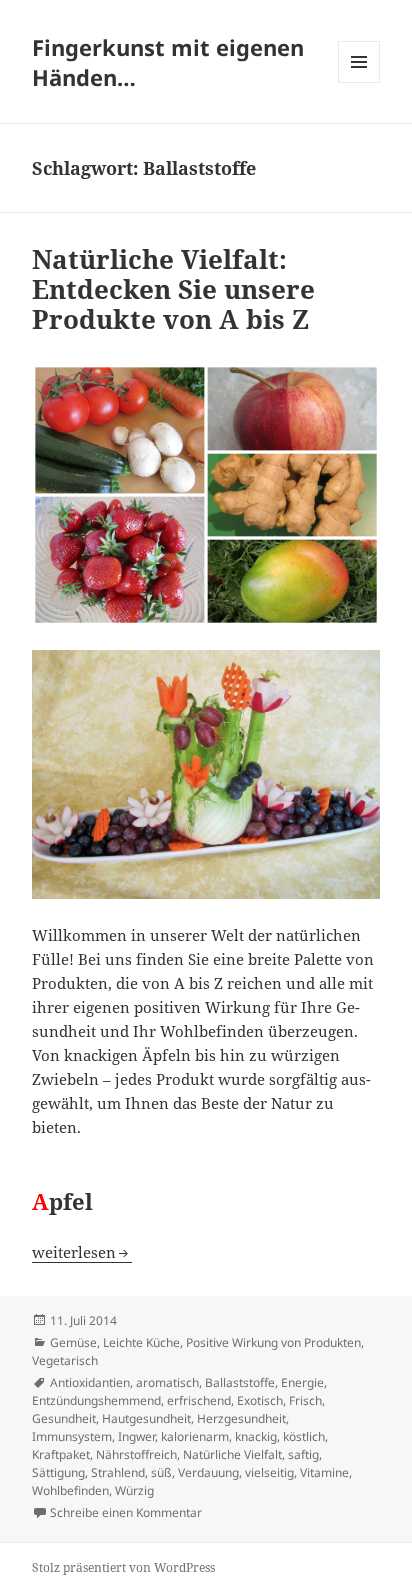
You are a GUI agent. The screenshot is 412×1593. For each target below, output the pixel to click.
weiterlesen (82, 1252)
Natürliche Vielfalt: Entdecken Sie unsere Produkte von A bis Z (173, 289)
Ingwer (136, 1436)
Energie (302, 1382)
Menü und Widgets (359, 82)
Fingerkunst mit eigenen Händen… (168, 62)
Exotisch (260, 1400)
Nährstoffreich (136, 1454)
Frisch (305, 1400)
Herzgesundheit (241, 1418)
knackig (256, 1436)
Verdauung (208, 1472)
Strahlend (118, 1472)
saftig (303, 1454)
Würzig (134, 1490)
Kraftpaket (61, 1454)
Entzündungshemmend (96, 1400)
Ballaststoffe (240, 1382)
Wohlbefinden (70, 1490)
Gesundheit (64, 1418)
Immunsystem (72, 1436)
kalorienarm (195, 1436)
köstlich (304, 1436)
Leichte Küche (141, 1342)
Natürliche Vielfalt (232, 1454)
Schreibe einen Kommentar (126, 1512)
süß (161, 1472)
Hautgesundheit (146, 1418)
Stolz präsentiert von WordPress (123, 1567)
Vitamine (324, 1472)
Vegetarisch (65, 1360)
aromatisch (167, 1382)
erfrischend (199, 1400)
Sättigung (58, 1472)
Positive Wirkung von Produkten (273, 1342)
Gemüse (73, 1342)
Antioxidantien (90, 1382)
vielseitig (269, 1472)
